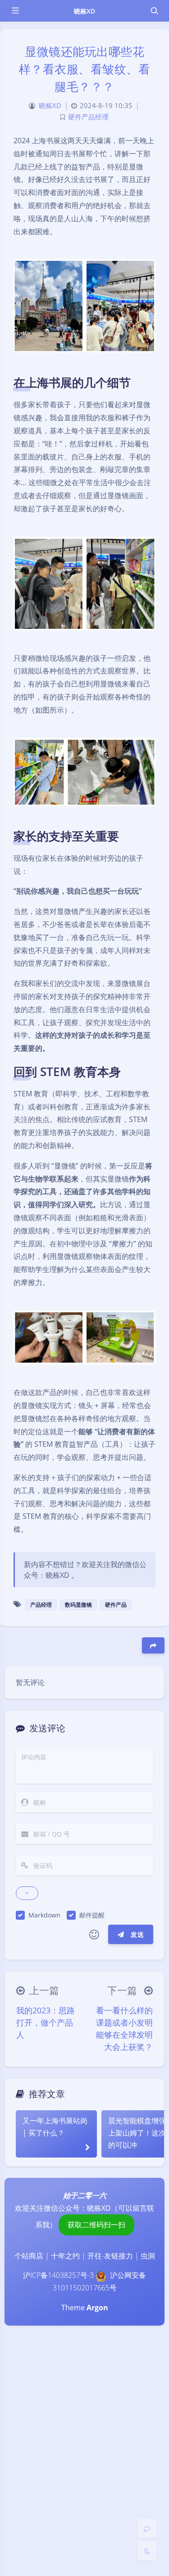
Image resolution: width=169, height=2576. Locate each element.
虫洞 (148, 2256)
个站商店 (29, 2256)
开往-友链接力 (110, 2256)
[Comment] (147, 2528)
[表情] (94, 1935)
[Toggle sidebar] (15, 11)
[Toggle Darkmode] (147, 2551)
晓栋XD (84, 11)
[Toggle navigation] (154, 11)
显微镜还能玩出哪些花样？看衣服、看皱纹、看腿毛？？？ (85, 69)
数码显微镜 (78, 1605)
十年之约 (65, 2256)
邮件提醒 (92, 1915)
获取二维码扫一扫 (96, 2225)
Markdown (44, 1915)
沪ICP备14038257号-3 (58, 2275)
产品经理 (41, 1605)
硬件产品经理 (88, 117)
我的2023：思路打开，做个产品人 (46, 2022)
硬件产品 (116, 1605)
